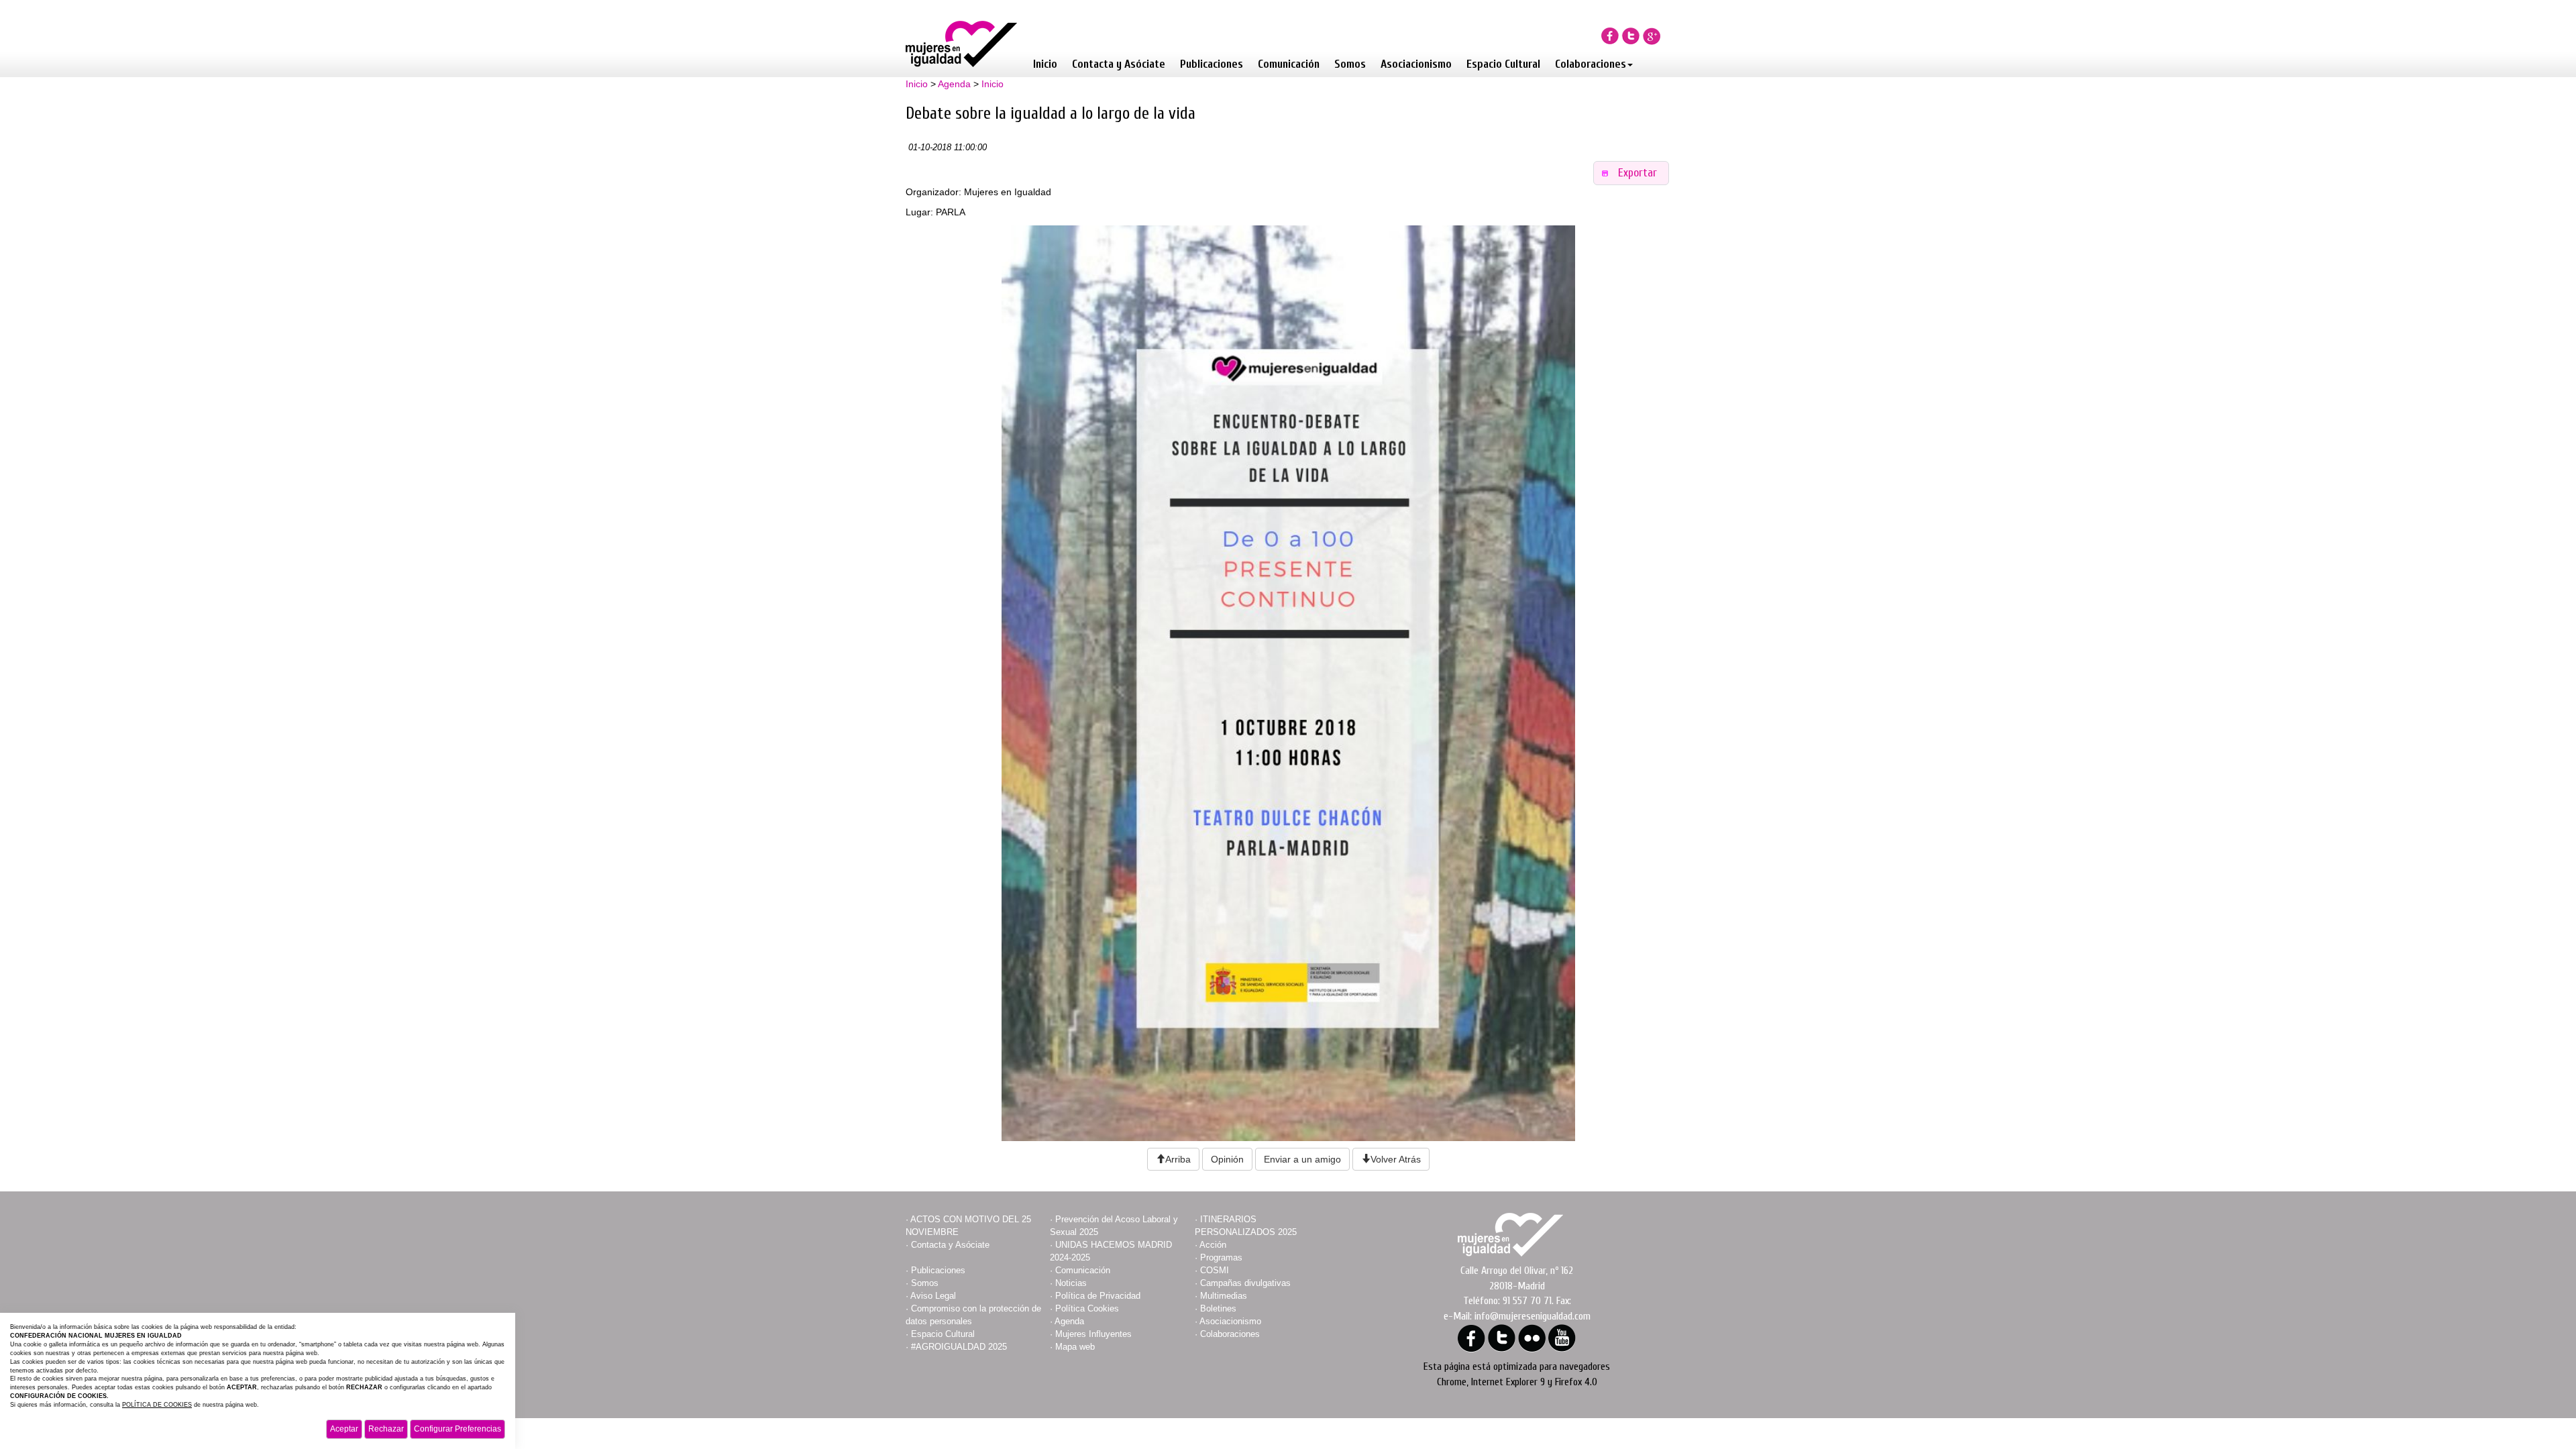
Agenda (954, 84)
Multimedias (1224, 1296)
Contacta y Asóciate (1119, 64)
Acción (1213, 1245)
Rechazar (386, 1429)
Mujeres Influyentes (1093, 1334)
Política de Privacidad (1098, 1296)
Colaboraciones (1591, 64)
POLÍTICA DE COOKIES (157, 1405)
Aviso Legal (933, 1296)
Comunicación (1289, 64)
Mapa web (1075, 1347)
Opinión (1227, 1159)
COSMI (1215, 1270)
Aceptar (344, 1429)
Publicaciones (1212, 64)
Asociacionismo (1416, 64)
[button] (1631, 173)
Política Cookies (1087, 1308)
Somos (1350, 64)
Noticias (1071, 1283)
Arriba (1178, 1159)
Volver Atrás (1396, 1159)
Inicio (1045, 64)
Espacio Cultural (1503, 64)
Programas (1221, 1257)
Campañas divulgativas (1245, 1283)
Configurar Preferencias (458, 1429)
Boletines (1218, 1308)
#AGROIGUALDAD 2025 (959, 1347)
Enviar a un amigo (1302, 1159)
